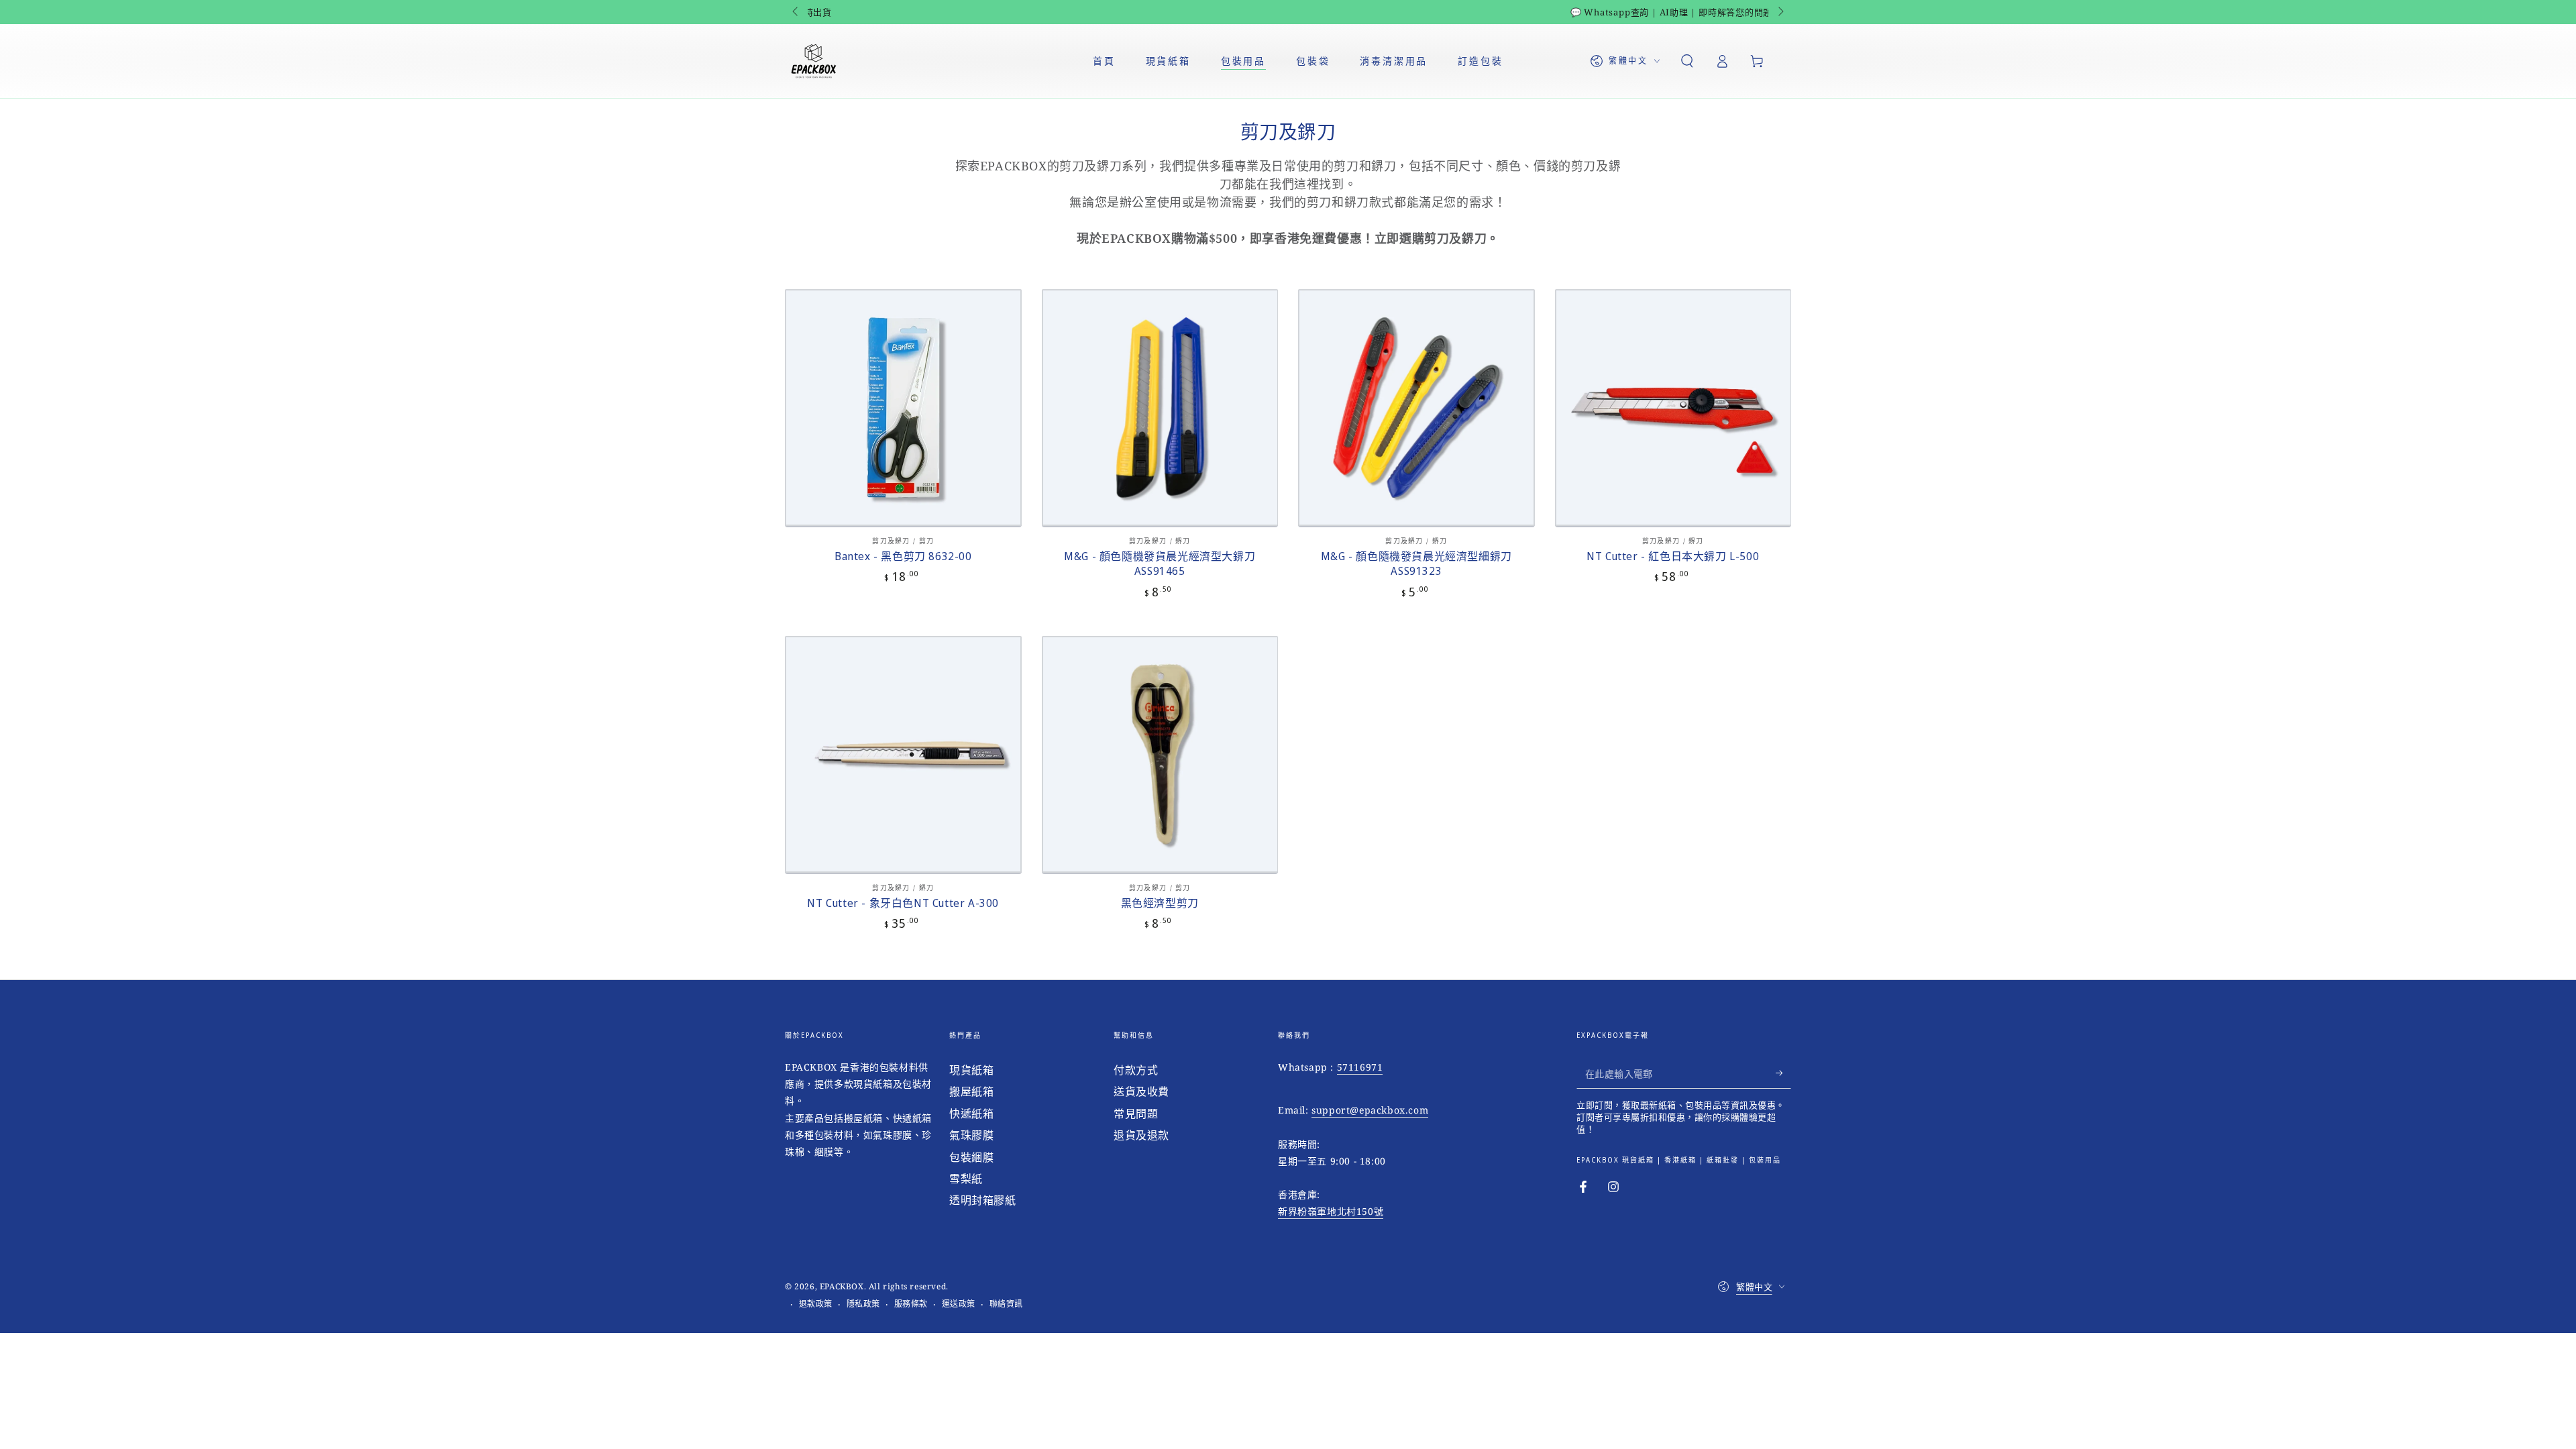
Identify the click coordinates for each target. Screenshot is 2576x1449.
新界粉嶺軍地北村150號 (1331, 1211)
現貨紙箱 (971, 1070)
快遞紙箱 (971, 1114)
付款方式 (1136, 1070)
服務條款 (911, 1304)
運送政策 (959, 1304)
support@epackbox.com (1370, 1110)
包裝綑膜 (971, 1157)
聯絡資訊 (1006, 1304)
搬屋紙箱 (971, 1091)
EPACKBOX (842, 1286)
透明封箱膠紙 (983, 1200)
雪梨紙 (966, 1179)
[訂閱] (1783, 1073)
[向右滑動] (1780, 12)
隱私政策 (863, 1304)
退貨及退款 (1141, 1135)
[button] (1687, 61)
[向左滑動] (796, 12)
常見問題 (1136, 1114)
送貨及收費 (1141, 1091)
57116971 (1360, 1067)
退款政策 (816, 1304)
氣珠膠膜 (971, 1135)
